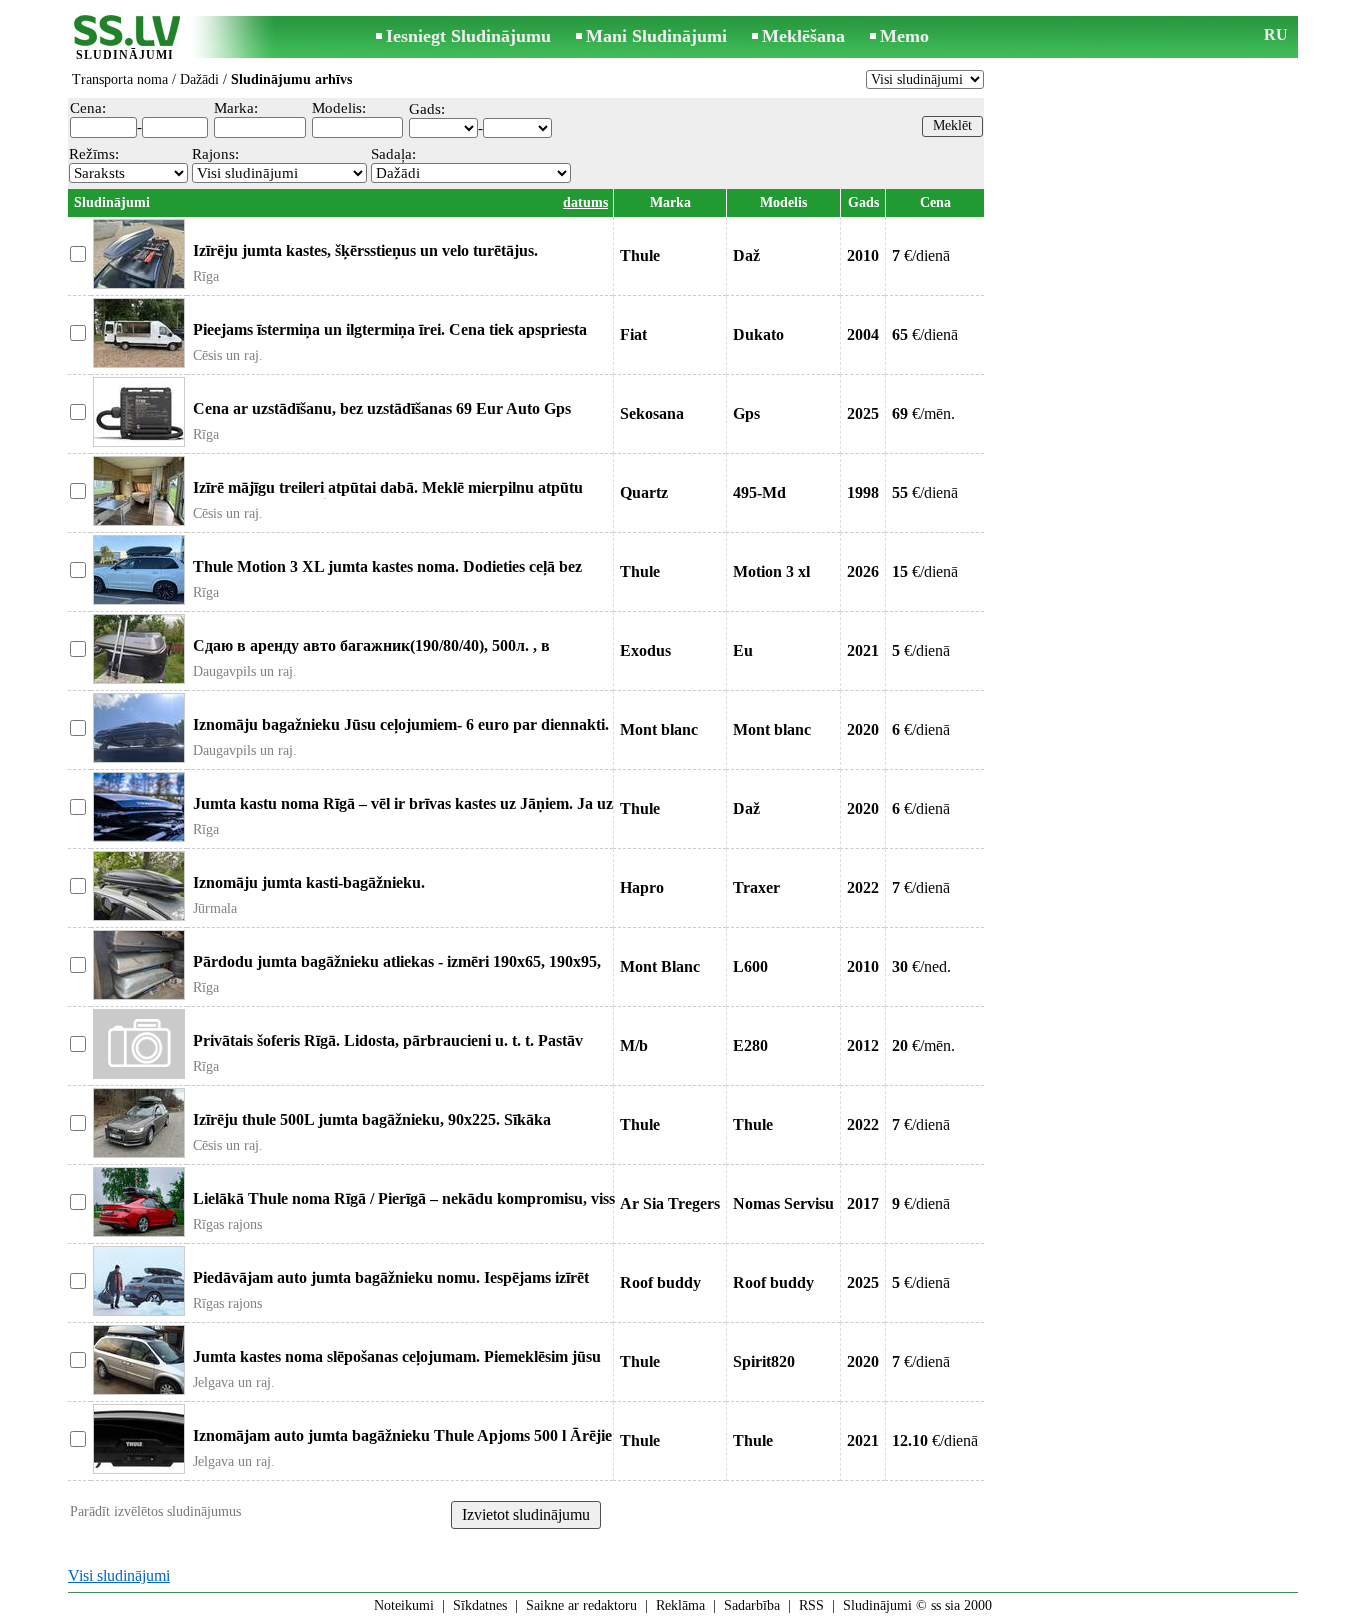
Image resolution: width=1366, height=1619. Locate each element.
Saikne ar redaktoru (581, 1605)
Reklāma (680, 1605)
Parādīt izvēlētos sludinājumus (155, 1511)
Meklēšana (803, 36)
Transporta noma (120, 79)
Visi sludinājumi (119, 1575)
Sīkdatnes (480, 1605)
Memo (904, 36)
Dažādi (199, 79)
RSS (811, 1605)
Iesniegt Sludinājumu (468, 36)
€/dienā (921, 255)
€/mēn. (923, 413)
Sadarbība (752, 1605)
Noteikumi (404, 1605)
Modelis (783, 202)
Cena (935, 202)
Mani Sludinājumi (656, 36)
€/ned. (921, 966)
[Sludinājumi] (125, 38)
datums (585, 202)
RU (1276, 34)
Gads (863, 202)
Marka (670, 202)
